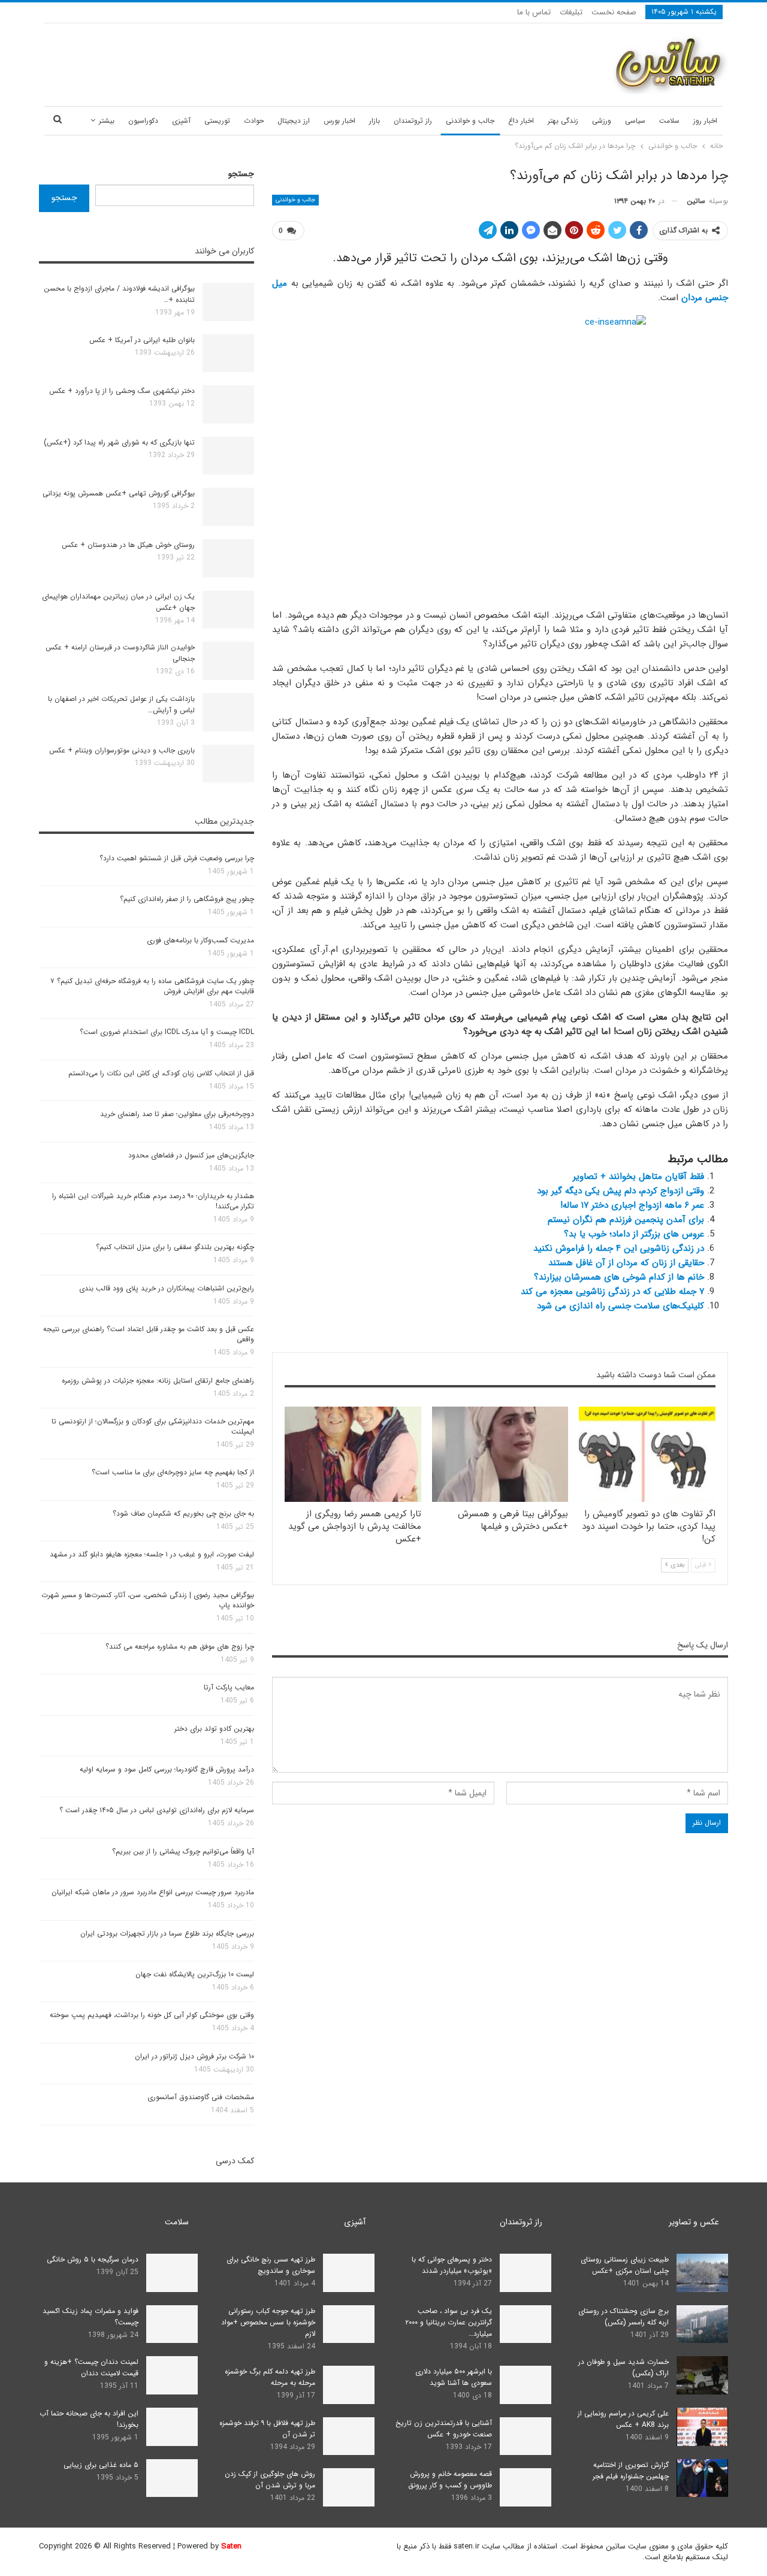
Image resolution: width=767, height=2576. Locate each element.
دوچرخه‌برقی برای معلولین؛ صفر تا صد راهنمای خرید (177, 1114)
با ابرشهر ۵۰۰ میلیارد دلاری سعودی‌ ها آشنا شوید (454, 2377)
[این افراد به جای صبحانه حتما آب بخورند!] (172, 2427)
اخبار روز (705, 121)
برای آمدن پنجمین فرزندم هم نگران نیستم (626, 1220)
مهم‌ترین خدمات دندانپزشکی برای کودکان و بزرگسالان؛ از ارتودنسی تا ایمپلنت (153, 1426)
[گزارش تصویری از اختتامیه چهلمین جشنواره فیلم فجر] (702, 2478)
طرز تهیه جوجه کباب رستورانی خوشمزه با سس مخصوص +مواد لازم (268, 2322)
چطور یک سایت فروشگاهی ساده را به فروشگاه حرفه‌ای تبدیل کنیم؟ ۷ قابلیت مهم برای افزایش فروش (152, 986)
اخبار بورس (339, 121)
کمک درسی (235, 2161)
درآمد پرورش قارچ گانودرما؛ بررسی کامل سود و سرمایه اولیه (167, 1769)
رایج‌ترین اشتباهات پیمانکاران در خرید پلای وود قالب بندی (167, 1288)
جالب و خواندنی (470, 121)
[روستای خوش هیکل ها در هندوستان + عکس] (228, 558)
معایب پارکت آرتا (229, 1687)
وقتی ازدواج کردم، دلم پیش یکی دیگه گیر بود (620, 1191)
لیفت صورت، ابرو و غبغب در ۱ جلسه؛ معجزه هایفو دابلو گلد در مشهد (152, 1554)
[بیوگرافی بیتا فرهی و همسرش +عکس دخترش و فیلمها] (500, 1454)
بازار (375, 121)
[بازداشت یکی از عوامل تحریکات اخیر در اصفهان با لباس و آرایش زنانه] (228, 712)
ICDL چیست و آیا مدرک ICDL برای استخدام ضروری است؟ (167, 1032)
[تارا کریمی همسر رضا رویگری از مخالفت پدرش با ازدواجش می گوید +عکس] (353, 1454)
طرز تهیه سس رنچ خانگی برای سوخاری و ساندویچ (271, 2265)
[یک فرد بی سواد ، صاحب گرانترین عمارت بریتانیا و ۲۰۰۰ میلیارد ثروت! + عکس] (526, 2324)
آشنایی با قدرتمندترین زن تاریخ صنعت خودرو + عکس (444, 2429)
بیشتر (107, 121)
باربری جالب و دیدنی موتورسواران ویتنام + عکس (122, 750)
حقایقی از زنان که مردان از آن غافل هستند (626, 1263)
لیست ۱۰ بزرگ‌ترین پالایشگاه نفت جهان (195, 1974)
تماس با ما (534, 12)
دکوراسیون (143, 121)
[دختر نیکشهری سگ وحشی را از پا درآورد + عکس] (228, 404)
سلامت (669, 121)
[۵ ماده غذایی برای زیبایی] (172, 2478)
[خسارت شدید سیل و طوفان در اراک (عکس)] (702, 2375)
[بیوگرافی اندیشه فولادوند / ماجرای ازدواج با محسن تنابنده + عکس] (228, 302)
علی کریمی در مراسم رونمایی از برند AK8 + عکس (623, 2419)
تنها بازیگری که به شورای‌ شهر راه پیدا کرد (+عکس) (119, 442)
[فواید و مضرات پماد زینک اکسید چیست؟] (172, 2324)
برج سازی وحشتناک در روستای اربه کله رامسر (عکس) (623, 2317)
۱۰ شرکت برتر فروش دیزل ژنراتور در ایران (194, 2056)
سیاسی (635, 121)
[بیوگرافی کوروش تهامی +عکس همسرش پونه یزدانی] (228, 507)
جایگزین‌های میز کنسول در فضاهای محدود (191, 1155)
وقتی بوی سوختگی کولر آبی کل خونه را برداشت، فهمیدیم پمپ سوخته (152, 2015)
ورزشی (602, 121)
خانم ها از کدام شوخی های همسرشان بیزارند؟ (619, 1277)
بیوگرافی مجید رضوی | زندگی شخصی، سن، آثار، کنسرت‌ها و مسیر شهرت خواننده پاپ (148, 1600)
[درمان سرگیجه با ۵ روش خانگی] (172, 2273)
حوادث (254, 121)
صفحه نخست (614, 12)
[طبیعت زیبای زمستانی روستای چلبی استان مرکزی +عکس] (702, 2273)
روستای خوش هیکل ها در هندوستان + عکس (128, 545)
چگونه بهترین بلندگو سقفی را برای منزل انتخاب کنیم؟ (175, 1247)
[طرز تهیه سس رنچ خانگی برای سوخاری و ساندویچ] (349, 2273)
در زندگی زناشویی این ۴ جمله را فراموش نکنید (619, 1248)
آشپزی (181, 121)
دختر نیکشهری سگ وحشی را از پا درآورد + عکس (122, 391)
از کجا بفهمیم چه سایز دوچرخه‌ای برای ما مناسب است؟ (173, 1472)
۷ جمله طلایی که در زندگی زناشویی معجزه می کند (612, 1292)
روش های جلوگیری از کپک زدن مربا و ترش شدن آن (270, 2480)
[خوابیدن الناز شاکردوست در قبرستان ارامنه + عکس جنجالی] (228, 661)
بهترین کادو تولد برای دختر (214, 1729)
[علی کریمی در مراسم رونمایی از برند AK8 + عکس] (702, 2427)
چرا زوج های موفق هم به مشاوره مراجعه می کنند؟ (180, 1647)
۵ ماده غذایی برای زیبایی (101, 2465)
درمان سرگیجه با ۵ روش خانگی (93, 2259)
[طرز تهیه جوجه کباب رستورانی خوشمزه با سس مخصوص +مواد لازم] (349, 2324)
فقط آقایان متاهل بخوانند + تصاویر (638, 1177)
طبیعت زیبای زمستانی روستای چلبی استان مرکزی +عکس (625, 2265)
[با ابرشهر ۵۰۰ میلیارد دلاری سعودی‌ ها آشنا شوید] (526, 2385)
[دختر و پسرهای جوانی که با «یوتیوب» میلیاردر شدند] (526, 2273)
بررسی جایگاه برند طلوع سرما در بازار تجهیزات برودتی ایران (167, 1933)
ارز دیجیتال (294, 121)
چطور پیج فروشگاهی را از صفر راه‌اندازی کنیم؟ (187, 899)
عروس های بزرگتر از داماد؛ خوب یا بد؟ (634, 1234)
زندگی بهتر (563, 121)
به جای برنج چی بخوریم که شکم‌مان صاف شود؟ (183, 1514)
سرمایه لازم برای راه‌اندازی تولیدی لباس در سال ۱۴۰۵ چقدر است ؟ (157, 1810)
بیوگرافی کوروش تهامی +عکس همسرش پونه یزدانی (119, 493)
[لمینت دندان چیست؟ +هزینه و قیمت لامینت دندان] (172, 2375)
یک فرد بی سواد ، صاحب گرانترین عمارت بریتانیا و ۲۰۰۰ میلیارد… (449, 2322)
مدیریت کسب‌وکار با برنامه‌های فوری (200, 940)
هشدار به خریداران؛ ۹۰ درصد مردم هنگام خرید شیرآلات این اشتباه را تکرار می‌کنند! (153, 1201)
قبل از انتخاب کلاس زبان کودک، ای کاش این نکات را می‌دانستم (161, 1073)
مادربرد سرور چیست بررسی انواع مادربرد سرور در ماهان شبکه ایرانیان (153, 1892)
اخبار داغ (521, 121)
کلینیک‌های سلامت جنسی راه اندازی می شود (620, 1306)
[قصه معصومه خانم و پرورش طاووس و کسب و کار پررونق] (526, 2487)
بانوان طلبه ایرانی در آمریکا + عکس (142, 340)
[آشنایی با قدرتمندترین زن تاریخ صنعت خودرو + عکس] (526, 2436)
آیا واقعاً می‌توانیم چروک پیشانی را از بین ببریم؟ (183, 1851)
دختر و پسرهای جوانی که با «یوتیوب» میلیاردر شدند (452, 2265)
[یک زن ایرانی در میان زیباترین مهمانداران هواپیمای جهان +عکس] (228, 610)
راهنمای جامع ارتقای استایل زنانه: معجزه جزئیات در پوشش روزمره (158, 1381)
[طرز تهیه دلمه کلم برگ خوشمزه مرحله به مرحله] (349, 2385)
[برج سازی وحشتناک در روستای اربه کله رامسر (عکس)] (702, 2324)
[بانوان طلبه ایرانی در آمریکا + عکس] (228, 353)
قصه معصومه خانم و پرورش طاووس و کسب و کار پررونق (450, 2480)
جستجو (241, 174)
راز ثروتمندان (413, 121)
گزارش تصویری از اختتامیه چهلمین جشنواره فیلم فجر (631, 2471)
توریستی (217, 121)
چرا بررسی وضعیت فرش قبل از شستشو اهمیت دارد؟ (177, 858)
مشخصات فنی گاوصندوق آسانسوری (201, 2097)
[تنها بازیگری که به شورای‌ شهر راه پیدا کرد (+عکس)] (228, 456)
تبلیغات (571, 12)
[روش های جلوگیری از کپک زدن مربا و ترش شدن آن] (349, 2487)
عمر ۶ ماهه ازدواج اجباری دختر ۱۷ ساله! (632, 1205)
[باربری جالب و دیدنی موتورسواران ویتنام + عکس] (228, 764)
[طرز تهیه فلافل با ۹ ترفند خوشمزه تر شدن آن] (349, 2436)
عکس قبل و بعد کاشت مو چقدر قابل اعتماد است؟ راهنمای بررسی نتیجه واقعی (149, 1334)
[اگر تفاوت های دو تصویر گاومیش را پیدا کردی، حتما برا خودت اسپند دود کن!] (647, 1454)
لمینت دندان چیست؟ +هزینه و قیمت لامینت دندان (91, 2368)
